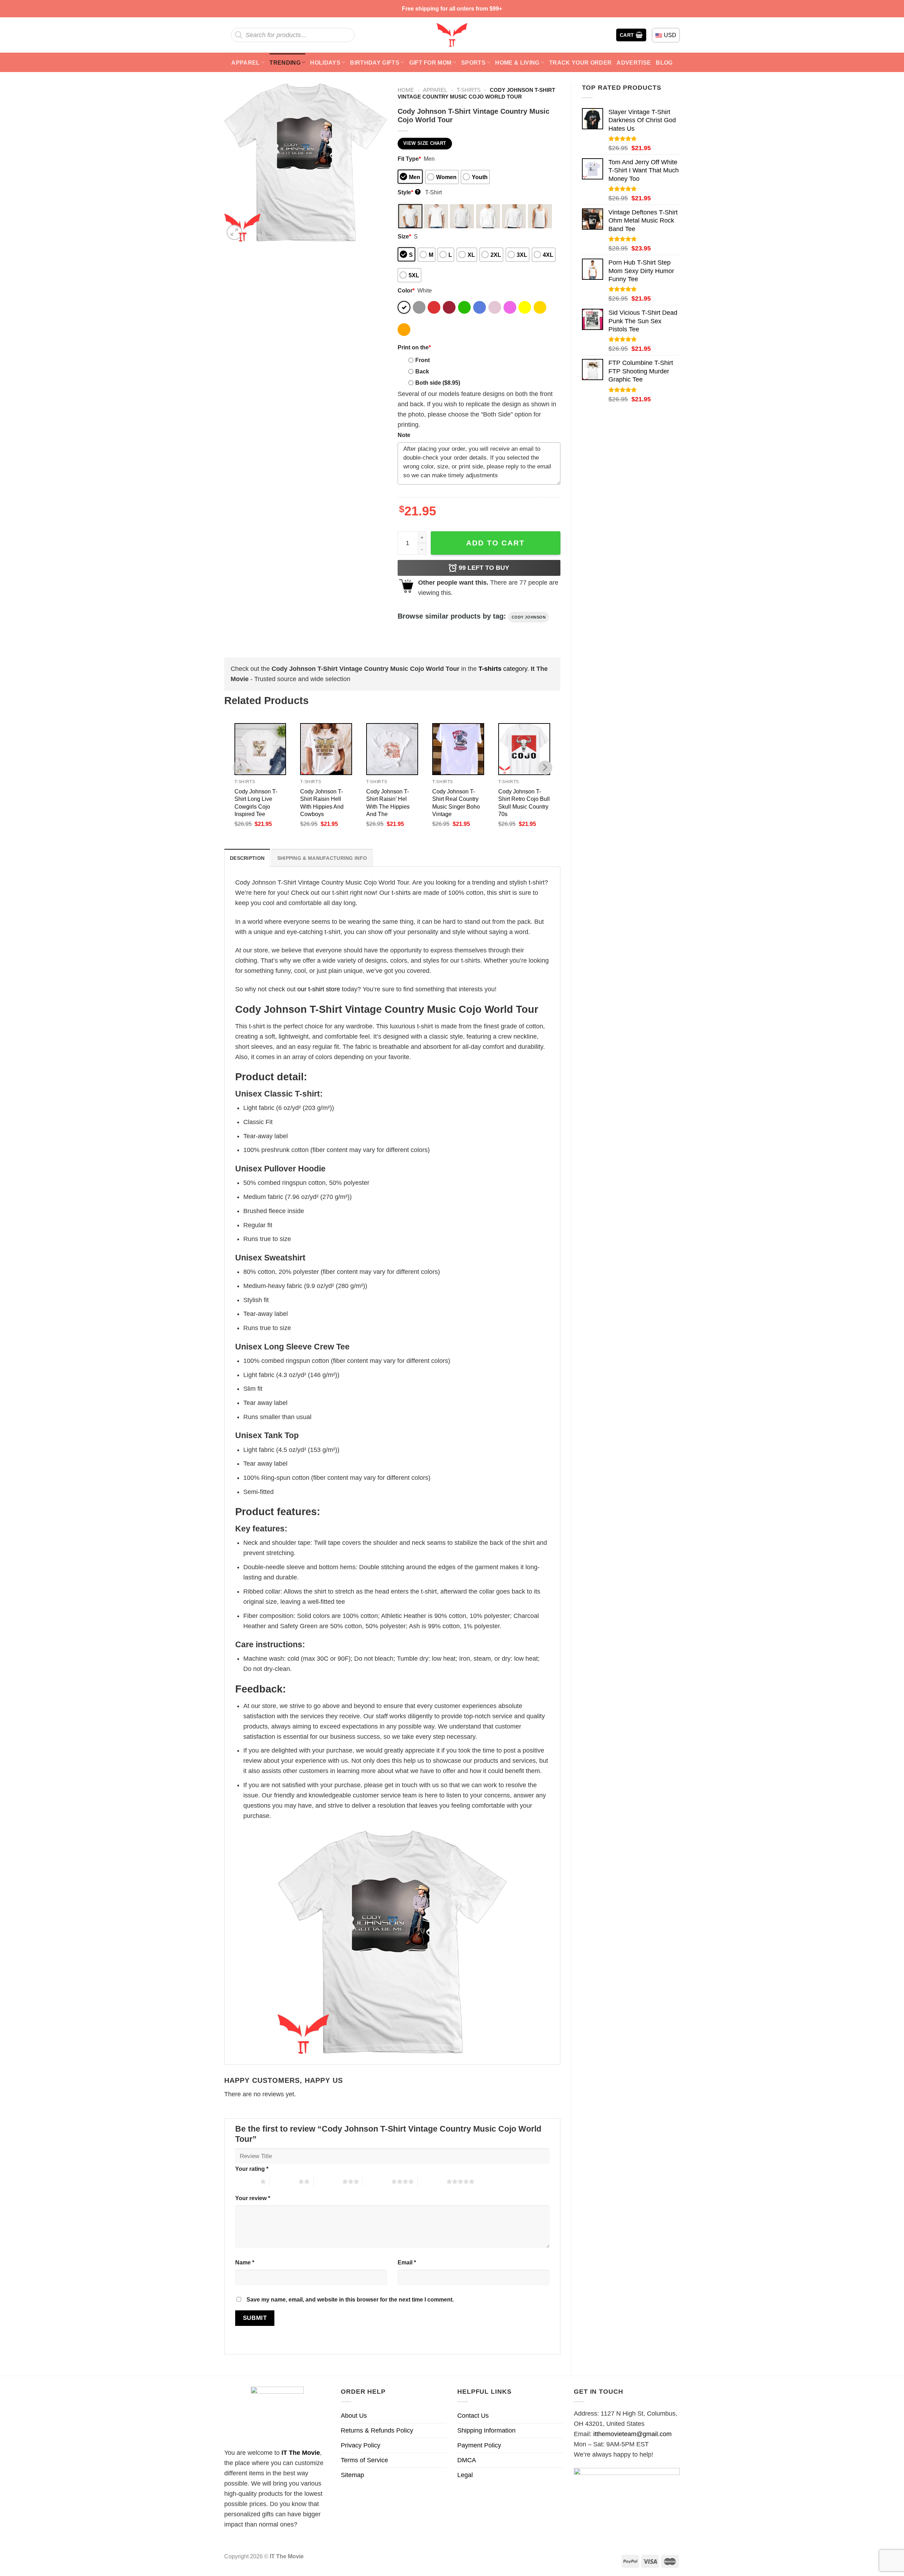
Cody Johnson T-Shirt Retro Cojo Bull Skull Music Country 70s (524, 802)
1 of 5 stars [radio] (246, 2181)
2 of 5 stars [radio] (284, 2181)
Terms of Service (364, 2460)
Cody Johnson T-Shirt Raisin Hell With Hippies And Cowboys (322, 802)
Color (406, 290)
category (503, 669)
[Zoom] (234, 232)
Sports (473, 63)
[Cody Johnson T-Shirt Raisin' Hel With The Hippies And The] (392, 749)
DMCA (467, 2460)
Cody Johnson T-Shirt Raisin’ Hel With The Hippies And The (388, 802)
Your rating (252, 2169)
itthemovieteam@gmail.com (632, 2434)
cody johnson (529, 617)
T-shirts (469, 90)
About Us (354, 2416)
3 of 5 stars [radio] (328, 2181)
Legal (465, 2475)
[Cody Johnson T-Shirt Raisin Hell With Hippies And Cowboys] (326, 749)
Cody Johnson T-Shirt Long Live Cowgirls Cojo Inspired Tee (256, 802)
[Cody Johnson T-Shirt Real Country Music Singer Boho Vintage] (458, 749)
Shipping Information (486, 2430)
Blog (664, 63)
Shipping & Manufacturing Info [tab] (322, 858)
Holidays (325, 63)
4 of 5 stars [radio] (377, 2181)
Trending (285, 63)
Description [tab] (247, 858)
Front (423, 360)
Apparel (245, 63)
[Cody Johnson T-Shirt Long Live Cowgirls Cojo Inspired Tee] (260, 749)
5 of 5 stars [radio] (432, 2181)
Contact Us (473, 2416)
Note (404, 435)
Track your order (580, 63)
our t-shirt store (319, 989)
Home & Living (517, 63)
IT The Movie (301, 2453)
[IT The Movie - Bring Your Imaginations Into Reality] (452, 35)
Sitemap (352, 2475)
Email (407, 2262)
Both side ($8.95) (438, 383)
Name (245, 2262)
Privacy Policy (361, 2445)
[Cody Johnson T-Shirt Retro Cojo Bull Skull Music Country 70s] (524, 749)
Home (406, 90)
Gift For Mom (430, 63)
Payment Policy (479, 2445)
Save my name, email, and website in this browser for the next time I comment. (350, 2299)
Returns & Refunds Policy (377, 2430)
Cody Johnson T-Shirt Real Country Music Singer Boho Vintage (456, 802)
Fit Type (409, 159)
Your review (253, 2198)
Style (408, 192)
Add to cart (495, 543)
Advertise (634, 63)
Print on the (414, 347)
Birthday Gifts (375, 63)
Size (404, 236)
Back (422, 371)
